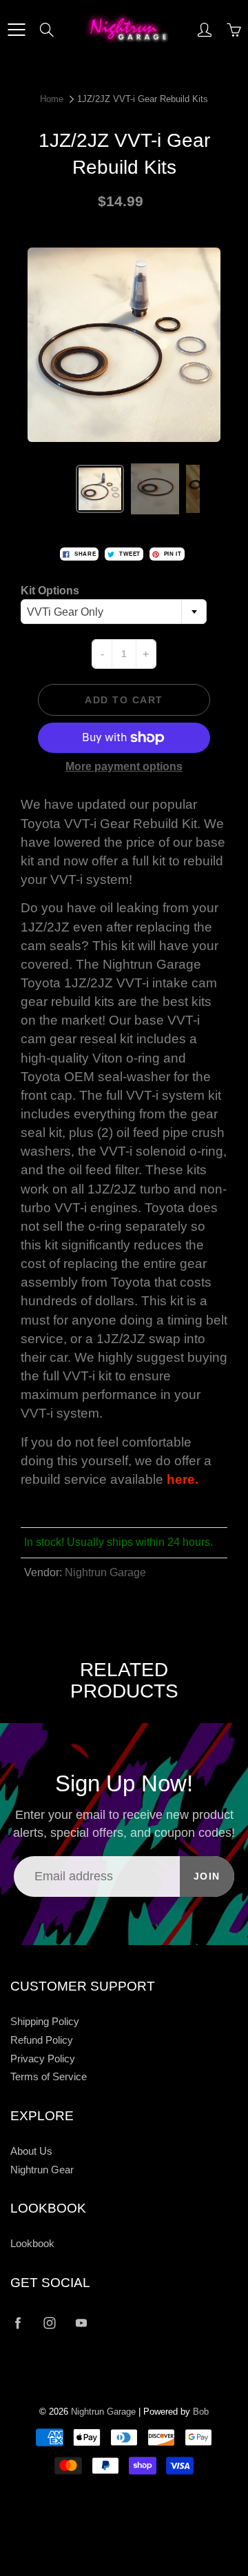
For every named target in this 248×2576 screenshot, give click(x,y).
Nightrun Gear (42, 2170)
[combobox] (114, 612)
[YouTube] (81, 2323)
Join (207, 1876)
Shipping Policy (45, 2022)
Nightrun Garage (105, 1572)
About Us (31, 2151)
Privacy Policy (43, 2059)
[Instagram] (49, 2323)
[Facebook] (18, 2323)
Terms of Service (49, 2077)
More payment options (124, 766)
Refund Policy (42, 2040)
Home (52, 99)
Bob (201, 2412)
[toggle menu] (16, 30)
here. (183, 1479)
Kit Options (50, 591)
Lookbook (32, 2244)
